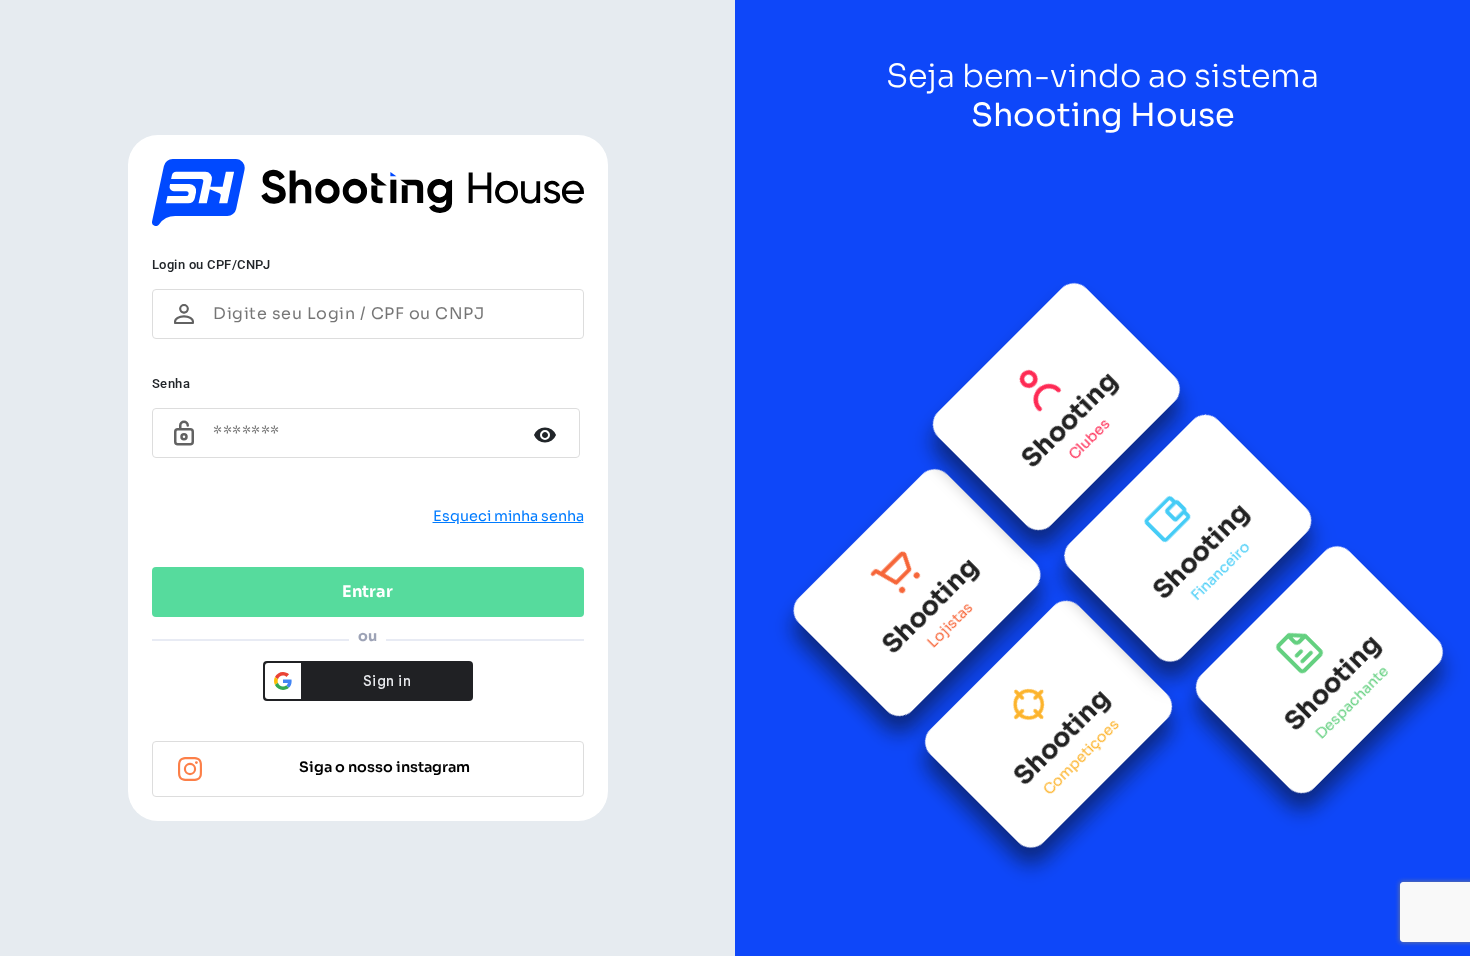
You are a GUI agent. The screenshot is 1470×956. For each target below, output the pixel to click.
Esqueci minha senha (508, 516)
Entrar (367, 591)
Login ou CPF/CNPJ (211, 264)
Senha (171, 383)
